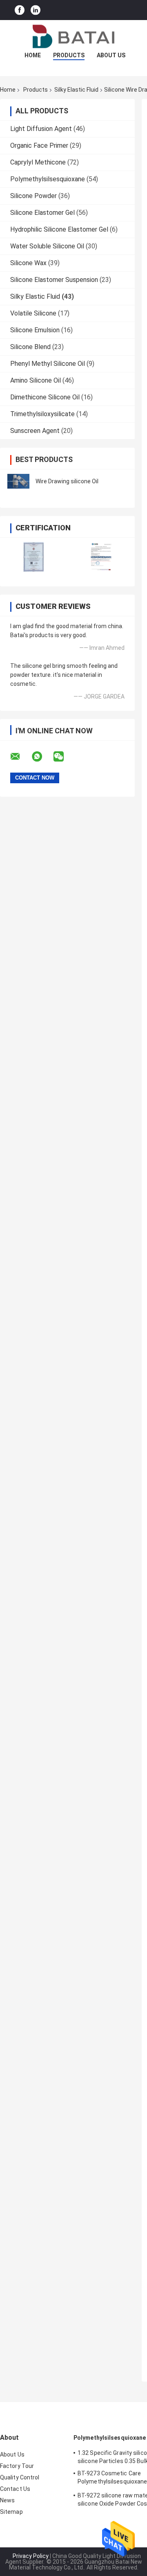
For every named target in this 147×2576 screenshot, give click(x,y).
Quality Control (20, 2477)
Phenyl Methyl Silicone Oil (48, 364)
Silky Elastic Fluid (76, 90)
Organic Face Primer (39, 145)
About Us (111, 55)
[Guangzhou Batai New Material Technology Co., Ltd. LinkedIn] (36, 10)
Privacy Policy (31, 2556)
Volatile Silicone (33, 313)
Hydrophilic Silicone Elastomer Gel (59, 229)
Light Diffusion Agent (41, 129)
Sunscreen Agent (35, 431)
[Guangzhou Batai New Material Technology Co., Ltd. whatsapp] (42, 757)
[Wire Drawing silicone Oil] (18, 481)
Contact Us (15, 2489)
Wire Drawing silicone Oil (67, 481)
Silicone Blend (30, 347)
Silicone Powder (33, 196)
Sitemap (11, 2512)
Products (69, 55)
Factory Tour (17, 2466)
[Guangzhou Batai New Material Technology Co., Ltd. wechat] (64, 757)
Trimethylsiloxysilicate (42, 414)
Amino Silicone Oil (36, 380)
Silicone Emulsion (35, 330)
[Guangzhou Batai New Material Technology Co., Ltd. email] (20, 757)
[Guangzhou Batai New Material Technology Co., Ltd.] (73, 36)
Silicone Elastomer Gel (42, 213)
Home (33, 55)
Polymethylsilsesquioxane (48, 179)
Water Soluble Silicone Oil (47, 246)
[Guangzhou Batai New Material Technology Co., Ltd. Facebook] (20, 10)
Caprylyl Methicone (38, 162)
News (7, 2500)
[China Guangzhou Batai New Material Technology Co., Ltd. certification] (34, 557)
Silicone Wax (28, 263)
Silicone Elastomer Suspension (54, 280)
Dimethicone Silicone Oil (45, 397)
